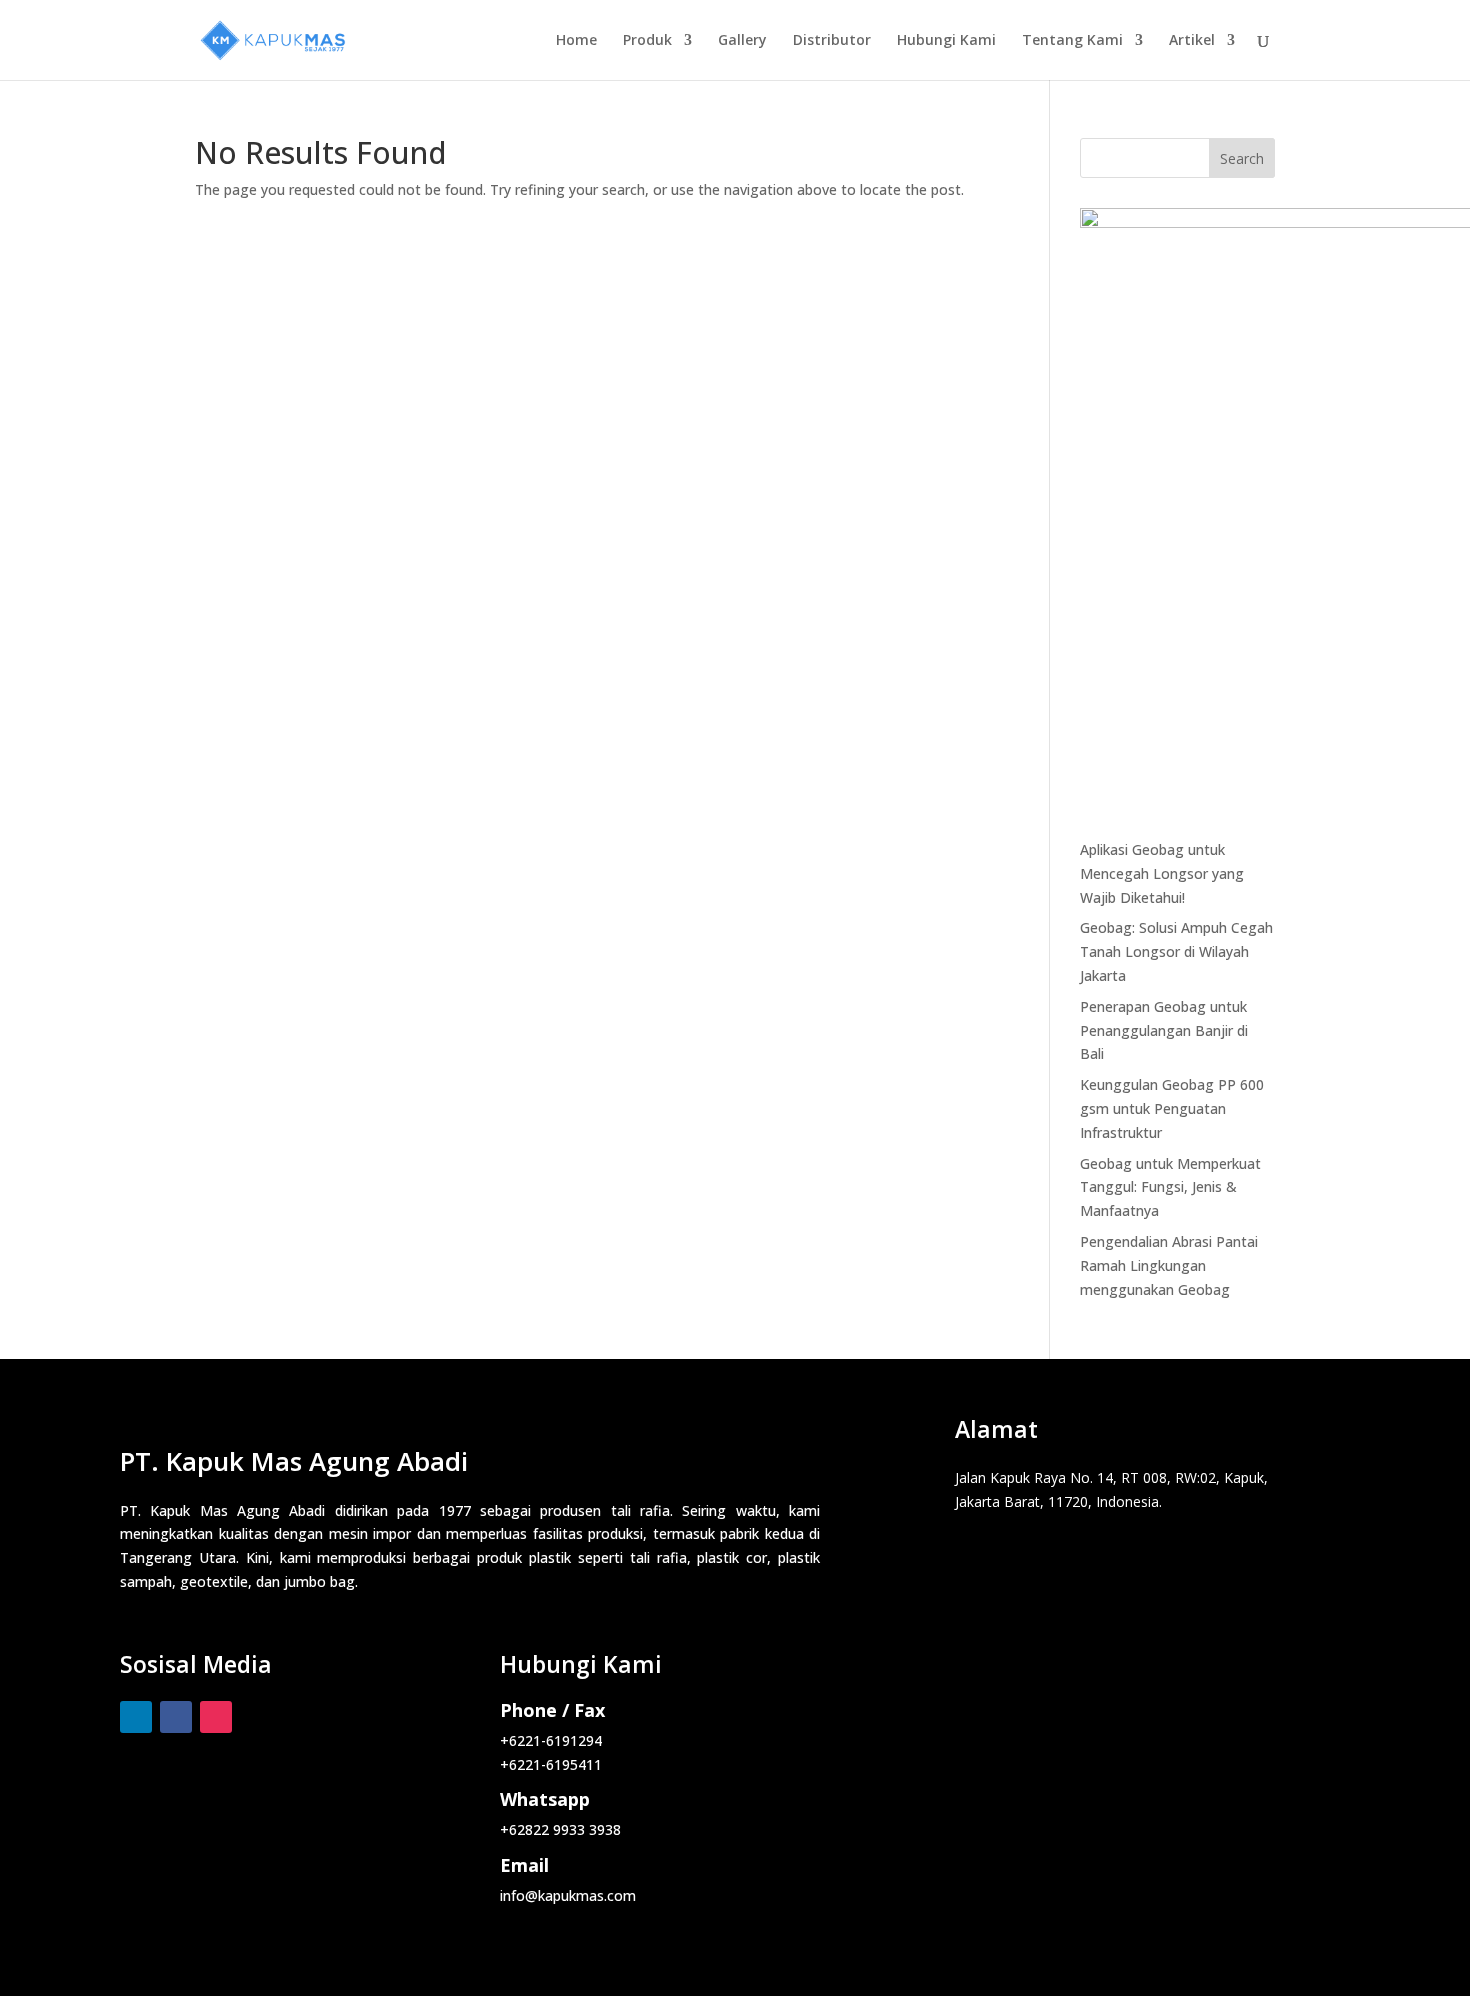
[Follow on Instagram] (216, 1717)
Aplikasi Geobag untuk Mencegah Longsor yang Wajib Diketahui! (1162, 873)
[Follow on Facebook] (176, 1717)
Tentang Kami (1072, 41)
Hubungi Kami (946, 41)
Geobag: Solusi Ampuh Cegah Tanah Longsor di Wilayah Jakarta (1176, 951)
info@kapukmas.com (568, 1895)
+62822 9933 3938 (560, 1829)
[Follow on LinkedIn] (136, 1717)
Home (576, 41)
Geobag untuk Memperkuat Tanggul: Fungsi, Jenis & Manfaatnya (1170, 1187)
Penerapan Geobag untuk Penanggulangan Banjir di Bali (1164, 1030)
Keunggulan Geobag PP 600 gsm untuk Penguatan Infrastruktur (1172, 1108)
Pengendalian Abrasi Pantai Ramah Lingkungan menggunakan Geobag (1169, 1265)
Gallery (742, 41)
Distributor (832, 41)
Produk (647, 41)
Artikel (1192, 41)
